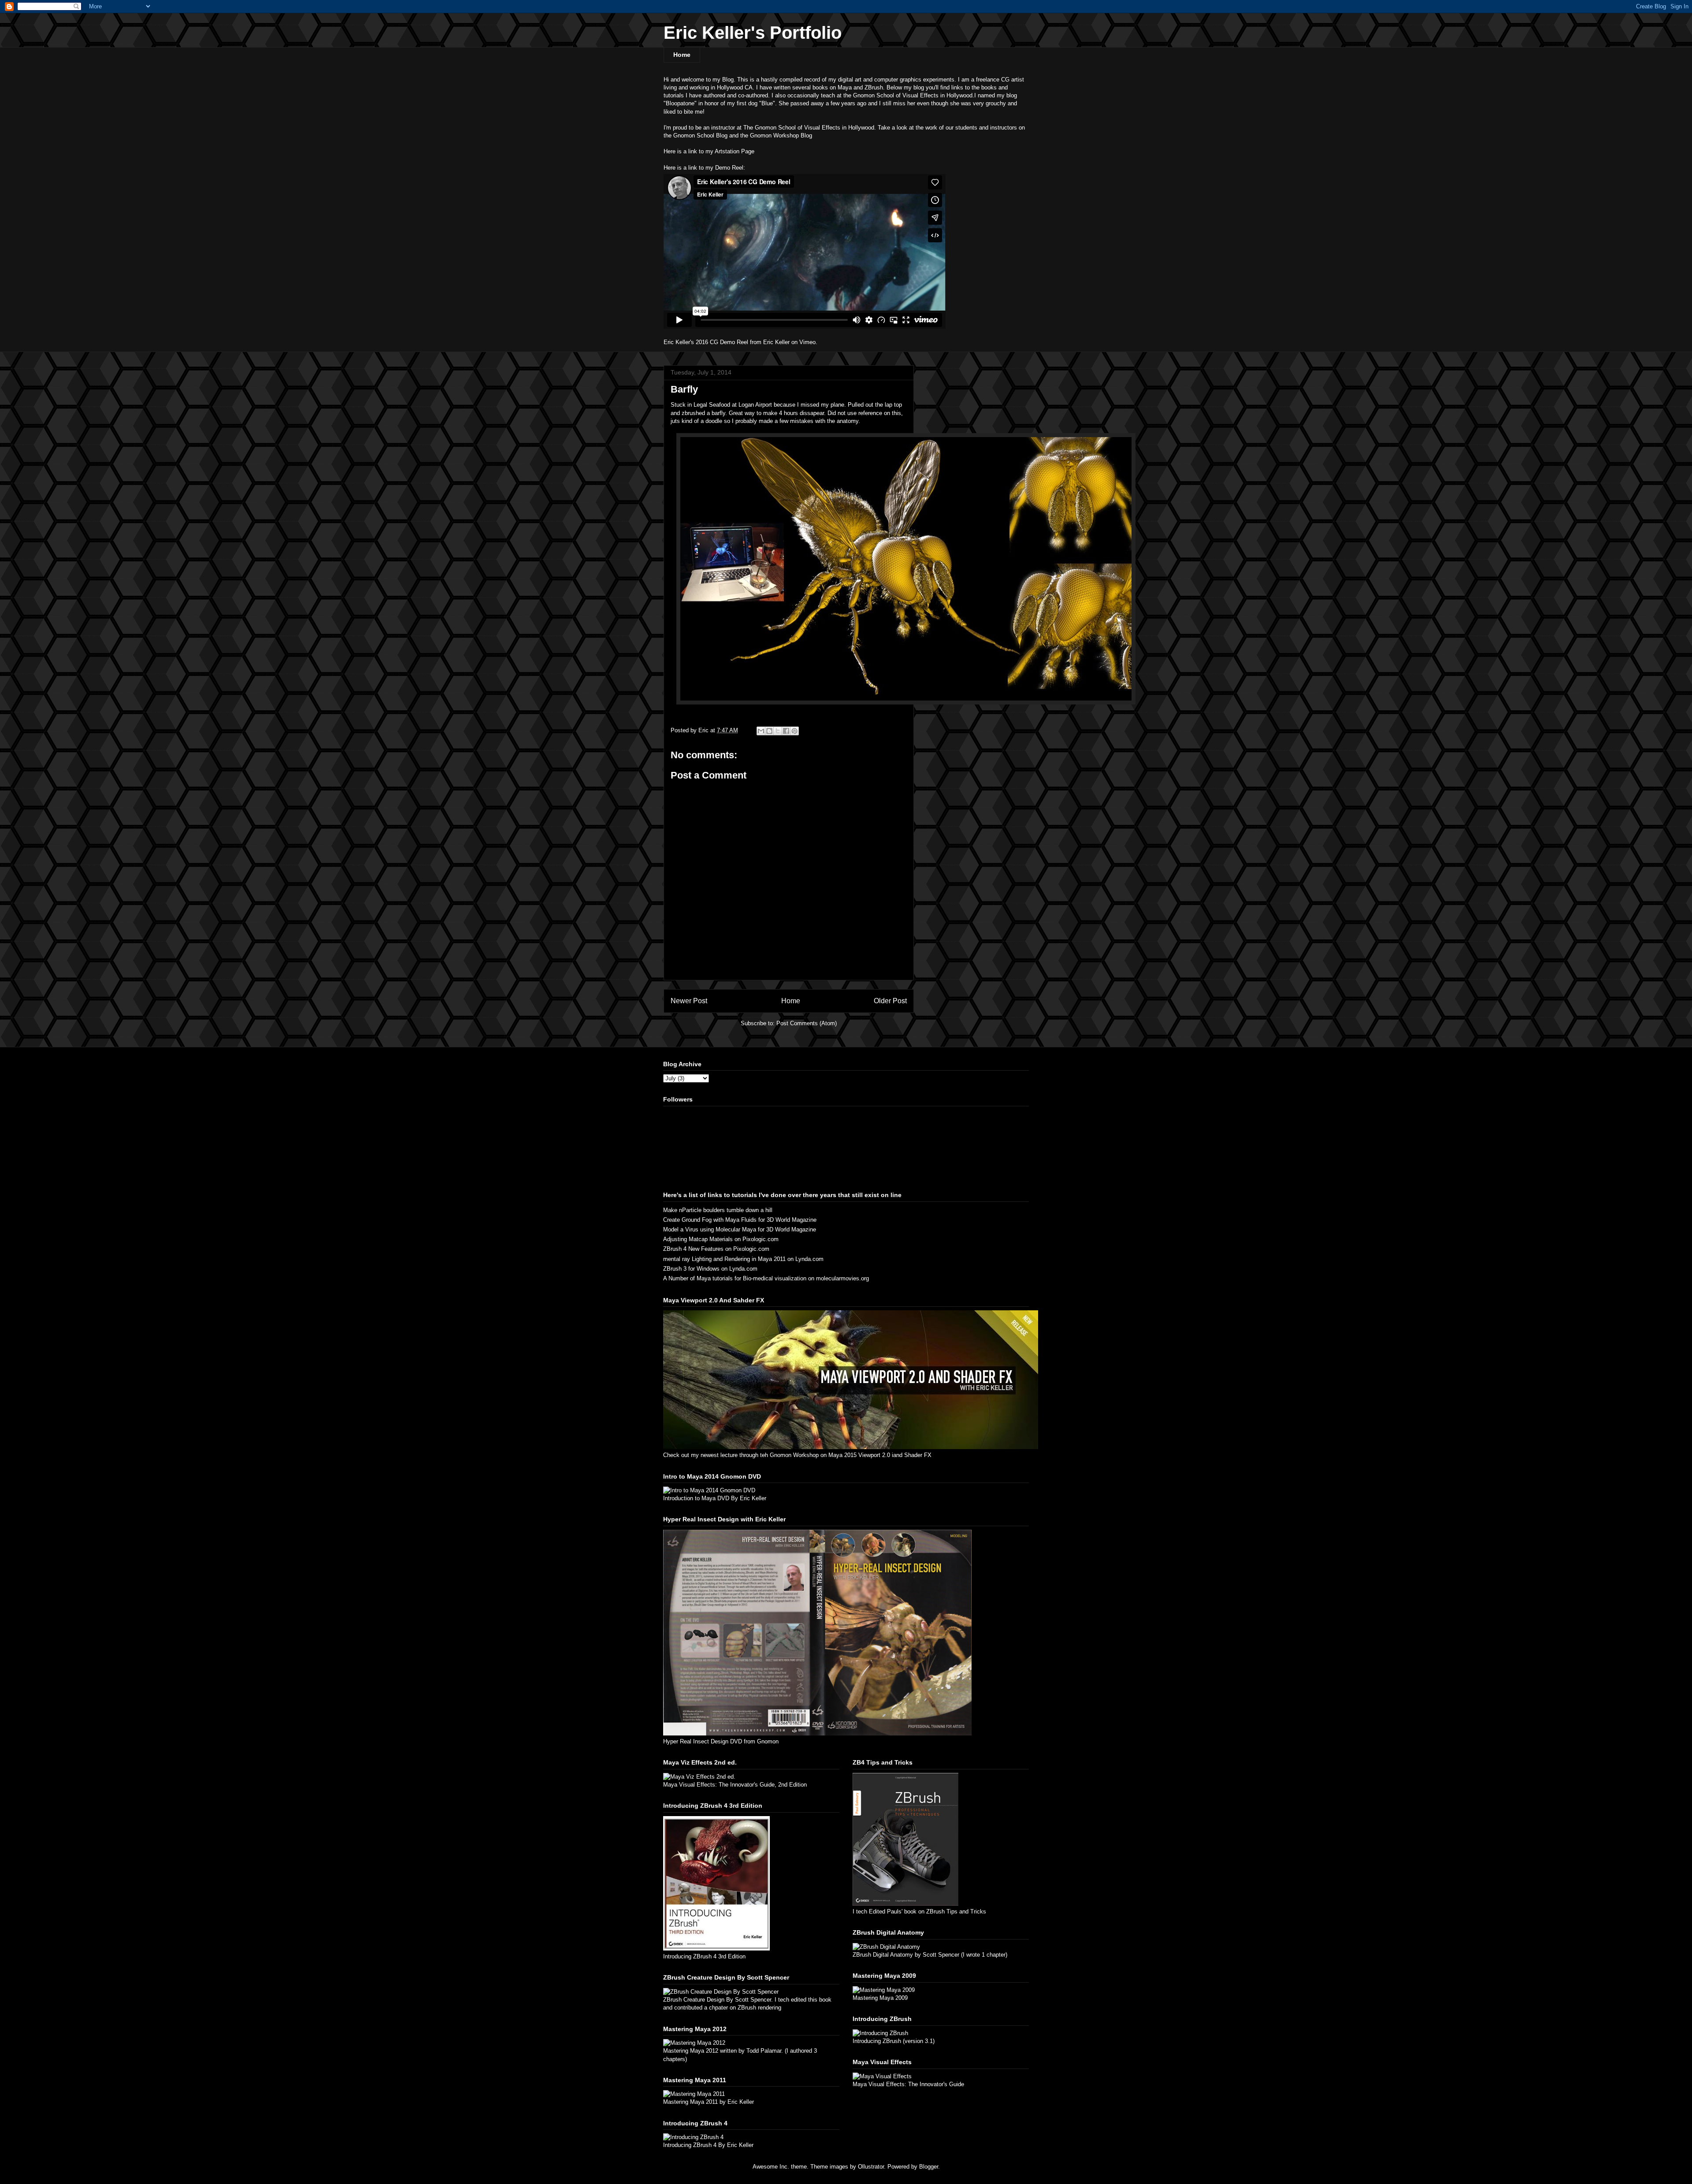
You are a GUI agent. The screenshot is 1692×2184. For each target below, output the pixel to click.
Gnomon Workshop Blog (781, 135)
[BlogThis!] (769, 731)
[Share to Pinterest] (794, 731)
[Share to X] (778, 731)
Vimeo (807, 342)
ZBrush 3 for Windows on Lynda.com (710, 1269)
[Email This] (761, 731)
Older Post (890, 1001)
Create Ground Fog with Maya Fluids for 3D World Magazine (740, 1220)
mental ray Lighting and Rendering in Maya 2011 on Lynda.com (743, 1259)
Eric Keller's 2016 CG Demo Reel (706, 342)
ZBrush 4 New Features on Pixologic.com (716, 1249)
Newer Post (689, 1001)
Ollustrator (871, 2167)
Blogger (929, 2167)
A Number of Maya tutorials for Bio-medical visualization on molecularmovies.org (766, 1278)
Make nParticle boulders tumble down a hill (718, 1210)
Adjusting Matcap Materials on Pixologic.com (721, 1239)
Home (682, 55)
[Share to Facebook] (786, 731)
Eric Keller (776, 342)
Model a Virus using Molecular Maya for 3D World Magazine (740, 1229)
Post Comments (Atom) (807, 1023)
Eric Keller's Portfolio (753, 33)
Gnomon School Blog (700, 135)
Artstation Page (735, 151)
